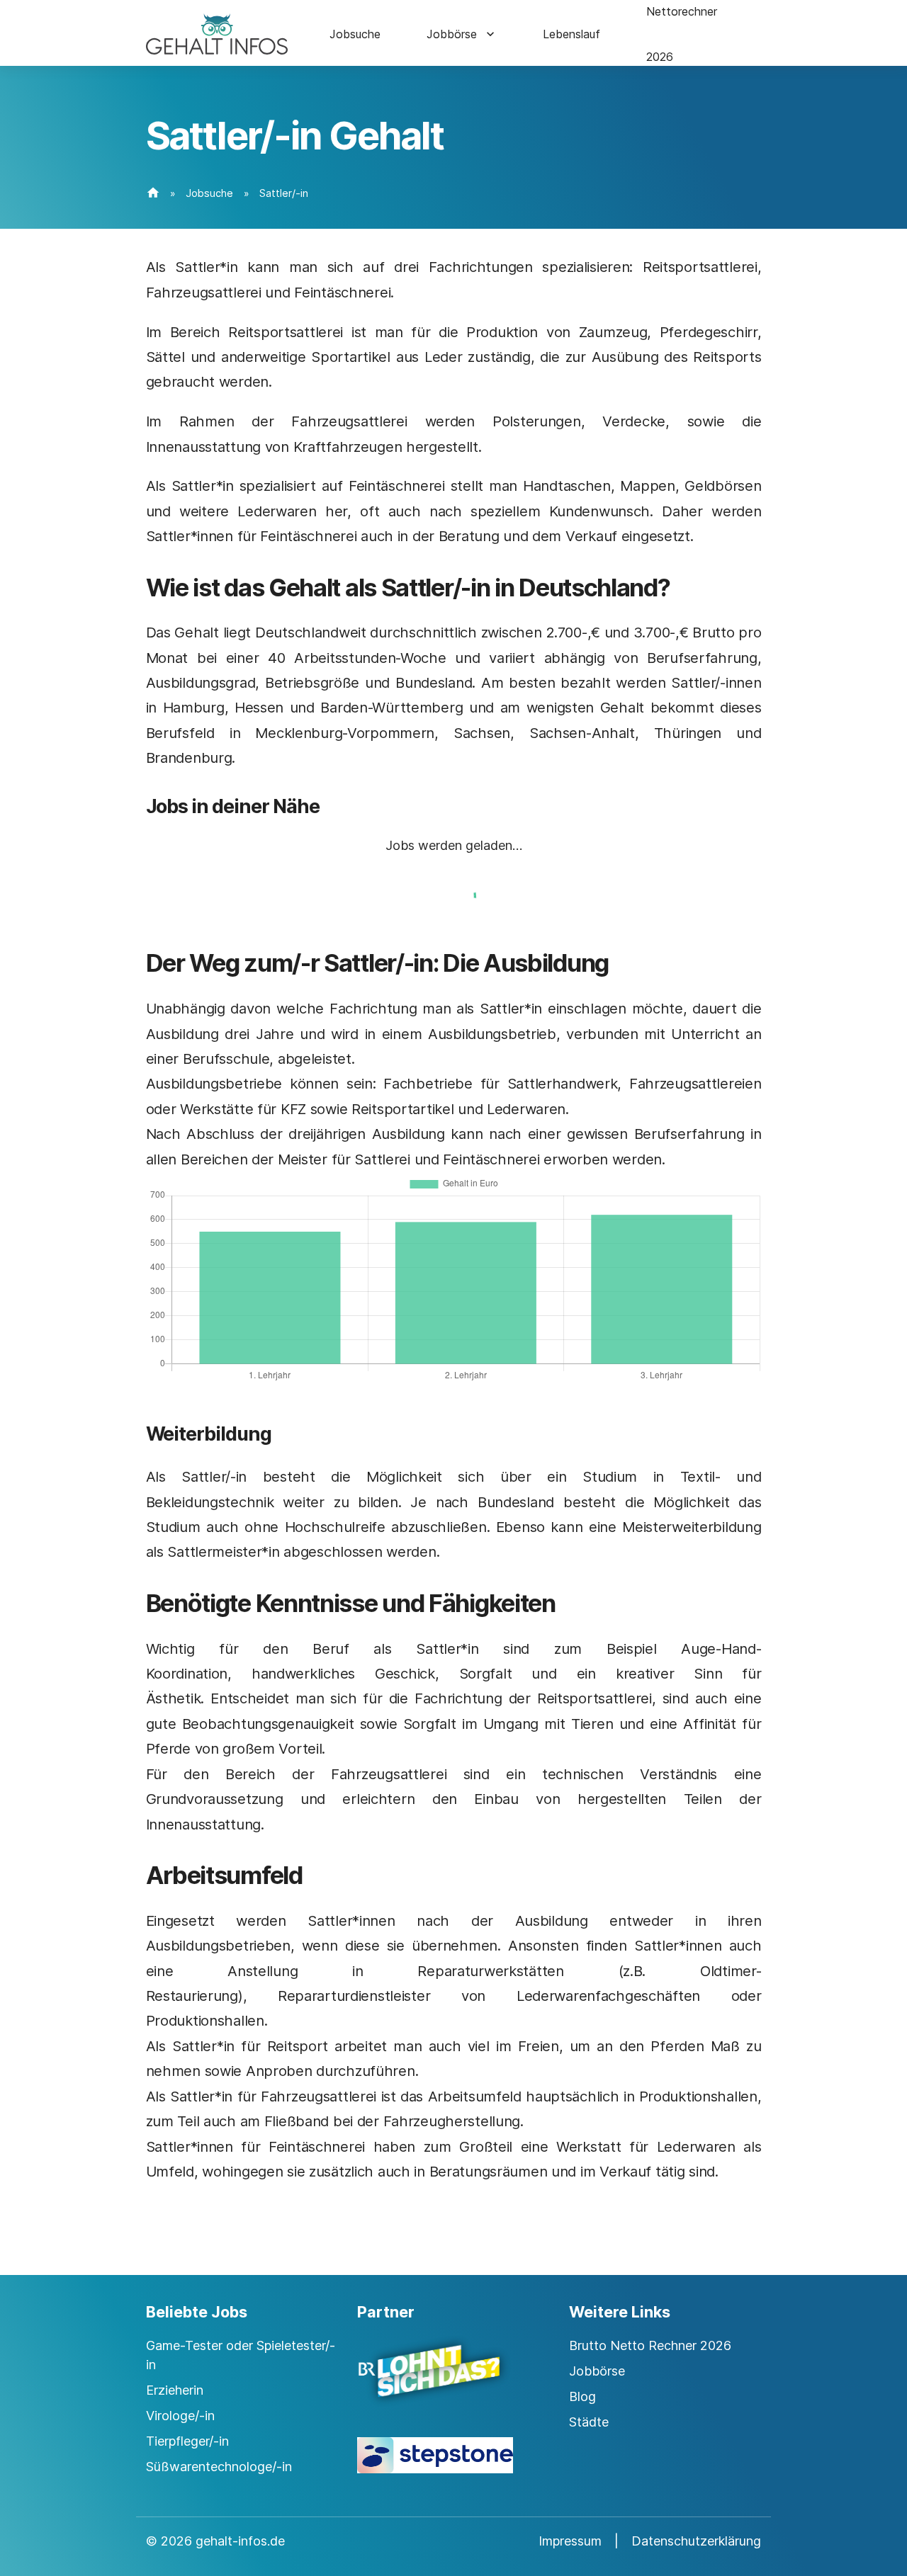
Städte (589, 2422)
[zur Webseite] (453, 2383)
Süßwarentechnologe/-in (219, 2467)
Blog (582, 2396)
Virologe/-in (180, 2416)
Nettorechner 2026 (682, 34)
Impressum (570, 2541)
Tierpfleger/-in (187, 2441)
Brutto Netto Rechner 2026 (650, 2345)
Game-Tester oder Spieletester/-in (241, 2355)
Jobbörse (452, 34)
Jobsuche (355, 34)
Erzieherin (175, 2390)
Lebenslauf (571, 34)
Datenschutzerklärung (696, 2541)
